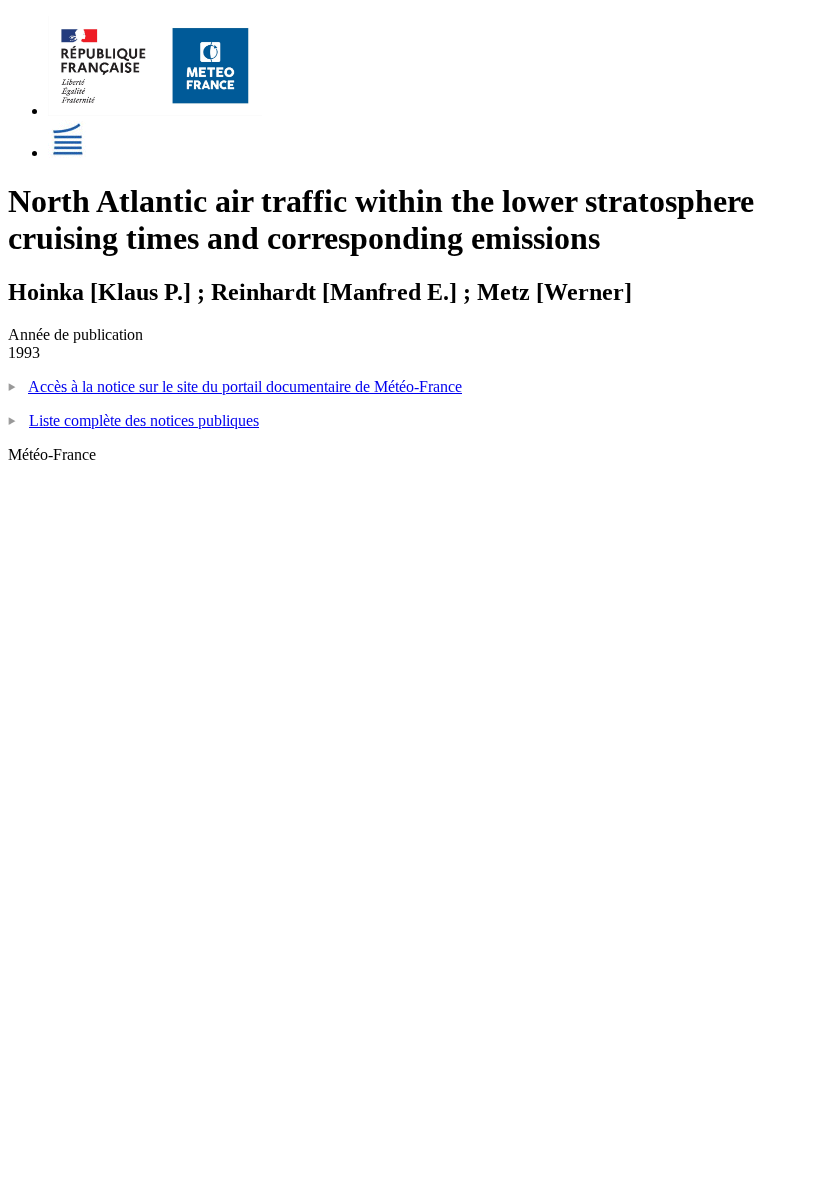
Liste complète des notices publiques (144, 420)
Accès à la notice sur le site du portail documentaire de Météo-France (245, 386)
